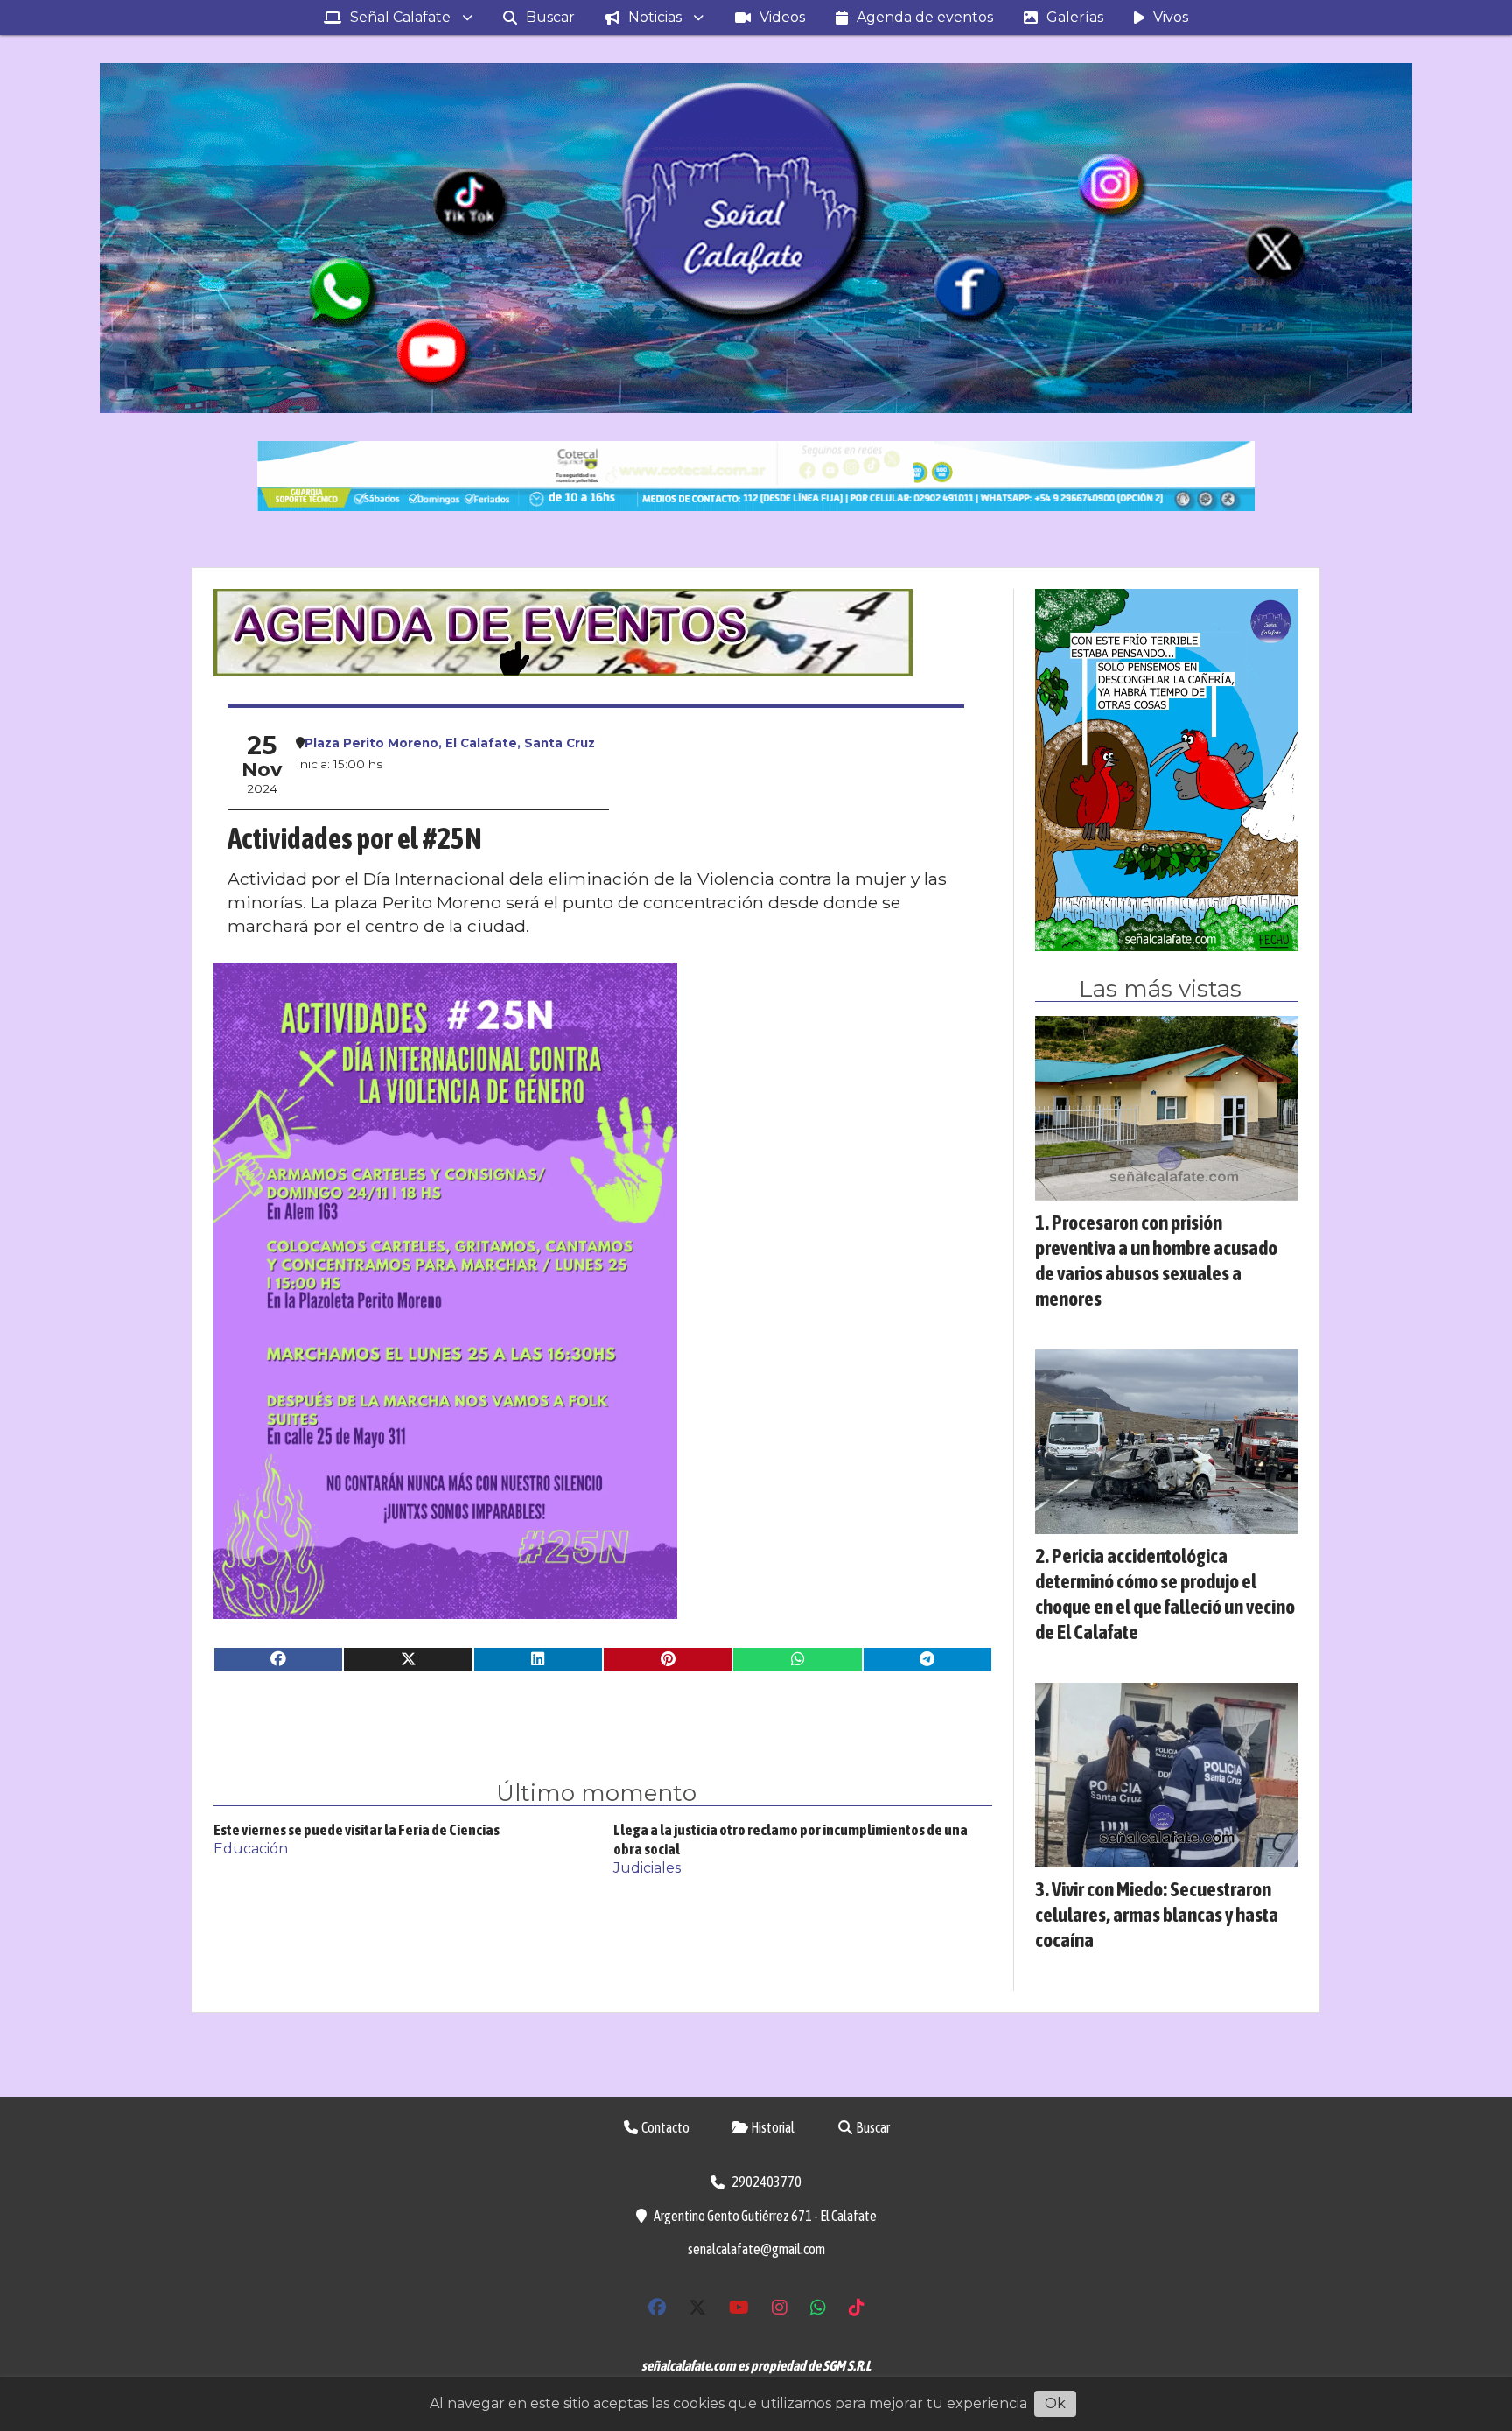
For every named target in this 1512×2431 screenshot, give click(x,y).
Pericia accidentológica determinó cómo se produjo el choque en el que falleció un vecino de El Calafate (1165, 1593)
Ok (1055, 2403)
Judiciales (647, 1868)
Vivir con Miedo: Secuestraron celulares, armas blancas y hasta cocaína (1157, 1914)
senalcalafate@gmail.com (756, 2249)
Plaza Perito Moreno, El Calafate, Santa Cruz (450, 743)
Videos (782, 17)
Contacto (665, 2127)
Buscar (550, 17)
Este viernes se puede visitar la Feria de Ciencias (357, 1830)
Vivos (1171, 17)
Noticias (655, 17)
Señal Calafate (400, 17)
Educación (251, 1849)
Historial (772, 2127)
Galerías (1075, 17)
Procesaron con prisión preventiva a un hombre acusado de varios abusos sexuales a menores (1156, 1260)
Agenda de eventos (925, 17)
